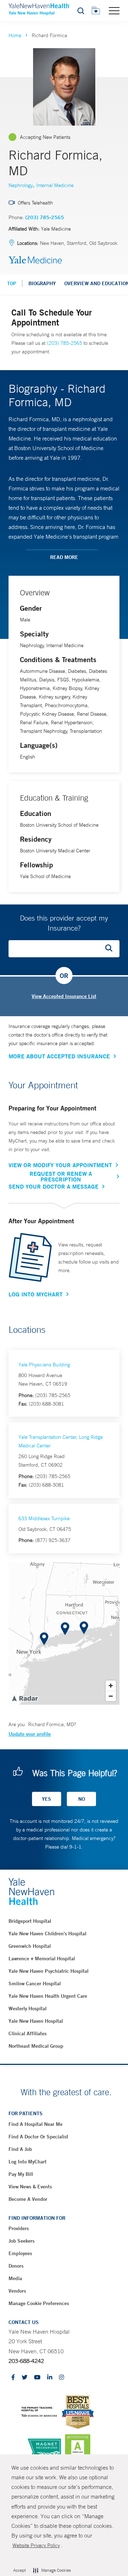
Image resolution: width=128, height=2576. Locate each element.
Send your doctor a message (54, 1186)
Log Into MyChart (36, 1294)
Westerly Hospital (28, 2008)
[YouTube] (37, 2378)
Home (15, 35)
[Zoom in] (111, 1686)
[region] (64, 1633)
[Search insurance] (111, 949)
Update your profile (30, 1734)
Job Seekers (22, 2241)
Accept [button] (19, 2570)
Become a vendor (28, 2199)
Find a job (20, 2149)
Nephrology (21, 185)
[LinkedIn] (50, 2378)
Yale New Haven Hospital (36, 2021)
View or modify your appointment (60, 1165)
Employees (20, 2253)
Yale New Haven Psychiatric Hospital (49, 1971)
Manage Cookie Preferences (39, 2303)
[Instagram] (62, 2378)
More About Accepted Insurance (59, 1056)
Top (12, 283)
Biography (42, 283)
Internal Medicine (55, 185)
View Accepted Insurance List (64, 996)
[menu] (114, 10)
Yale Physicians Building (44, 1365)
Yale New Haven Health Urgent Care (48, 1996)
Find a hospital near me (36, 2124)
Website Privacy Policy (36, 2545)
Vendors (17, 2291)
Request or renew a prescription (61, 1176)
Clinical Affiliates (28, 2033)
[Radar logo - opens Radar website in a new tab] (25, 1698)
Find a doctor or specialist (38, 2137)
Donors (16, 2266)
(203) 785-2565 (45, 217)
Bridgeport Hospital (30, 1921)
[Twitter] (25, 2378)
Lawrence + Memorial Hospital (42, 1959)
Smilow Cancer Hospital (35, 1983)
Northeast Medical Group (36, 2046)
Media (15, 2278)
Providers (19, 2228)
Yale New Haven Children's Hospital (47, 1934)
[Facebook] (13, 2378)
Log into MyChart (28, 2162)
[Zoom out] (111, 1696)
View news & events (30, 2187)
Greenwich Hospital (30, 1946)
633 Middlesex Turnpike (44, 1518)
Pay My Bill (21, 2174)
